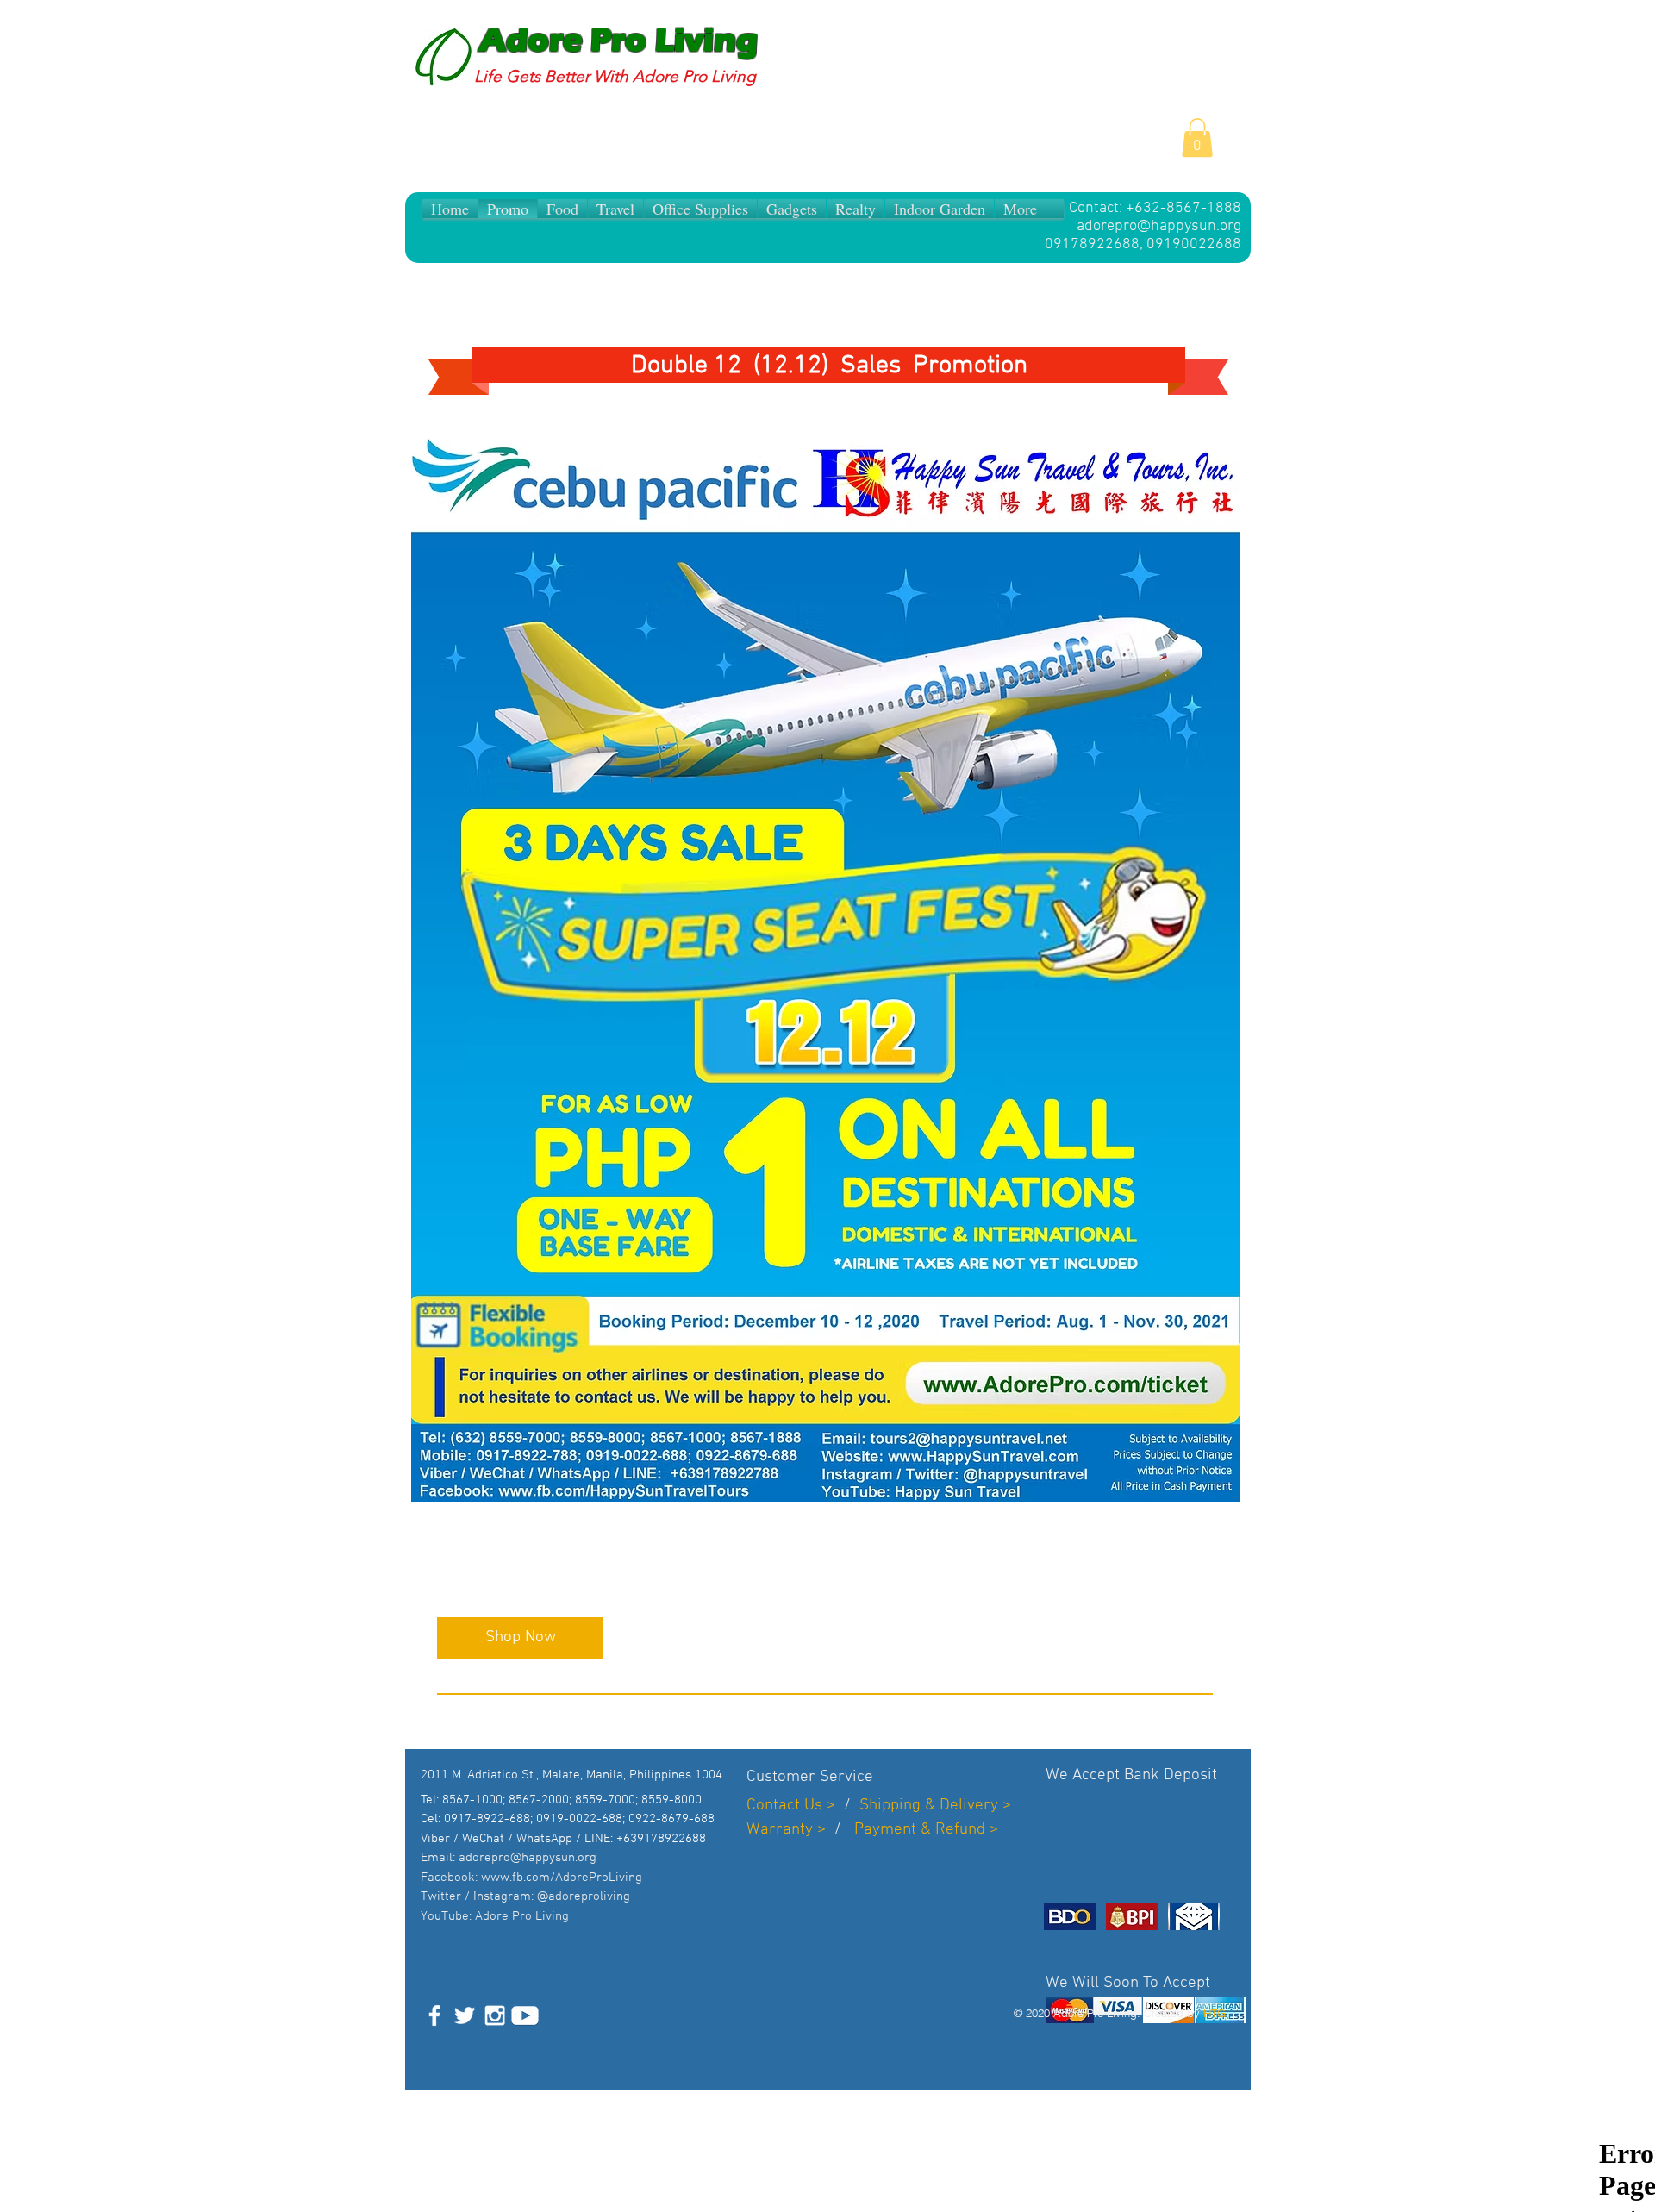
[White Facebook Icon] (434, 2015)
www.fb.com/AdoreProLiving (562, 1878)
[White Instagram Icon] (495, 2015)
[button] (1197, 137)
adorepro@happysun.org (1159, 226)
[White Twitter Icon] (465, 2015)
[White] (525, 2015)
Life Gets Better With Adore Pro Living (615, 76)
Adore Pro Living (618, 41)
